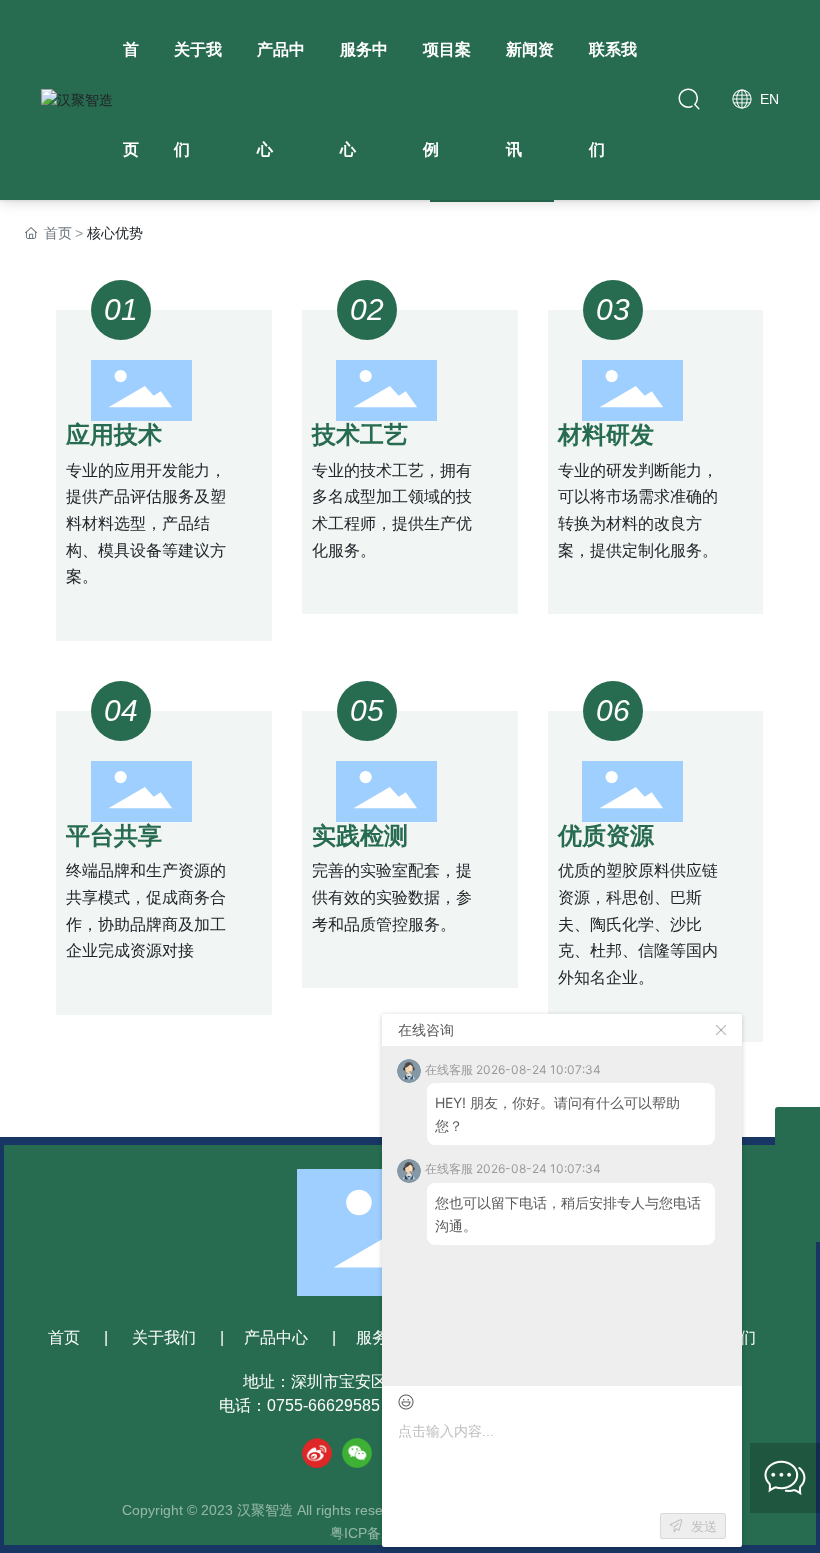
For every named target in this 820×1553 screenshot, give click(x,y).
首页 (64, 1337)
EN (767, 99)
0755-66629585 (323, 1405)
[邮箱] (797, 1129)
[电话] (797, 1174)
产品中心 (276, 1337)
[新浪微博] (317, 1453)
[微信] (357, 1453)
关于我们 (164, 1337)
